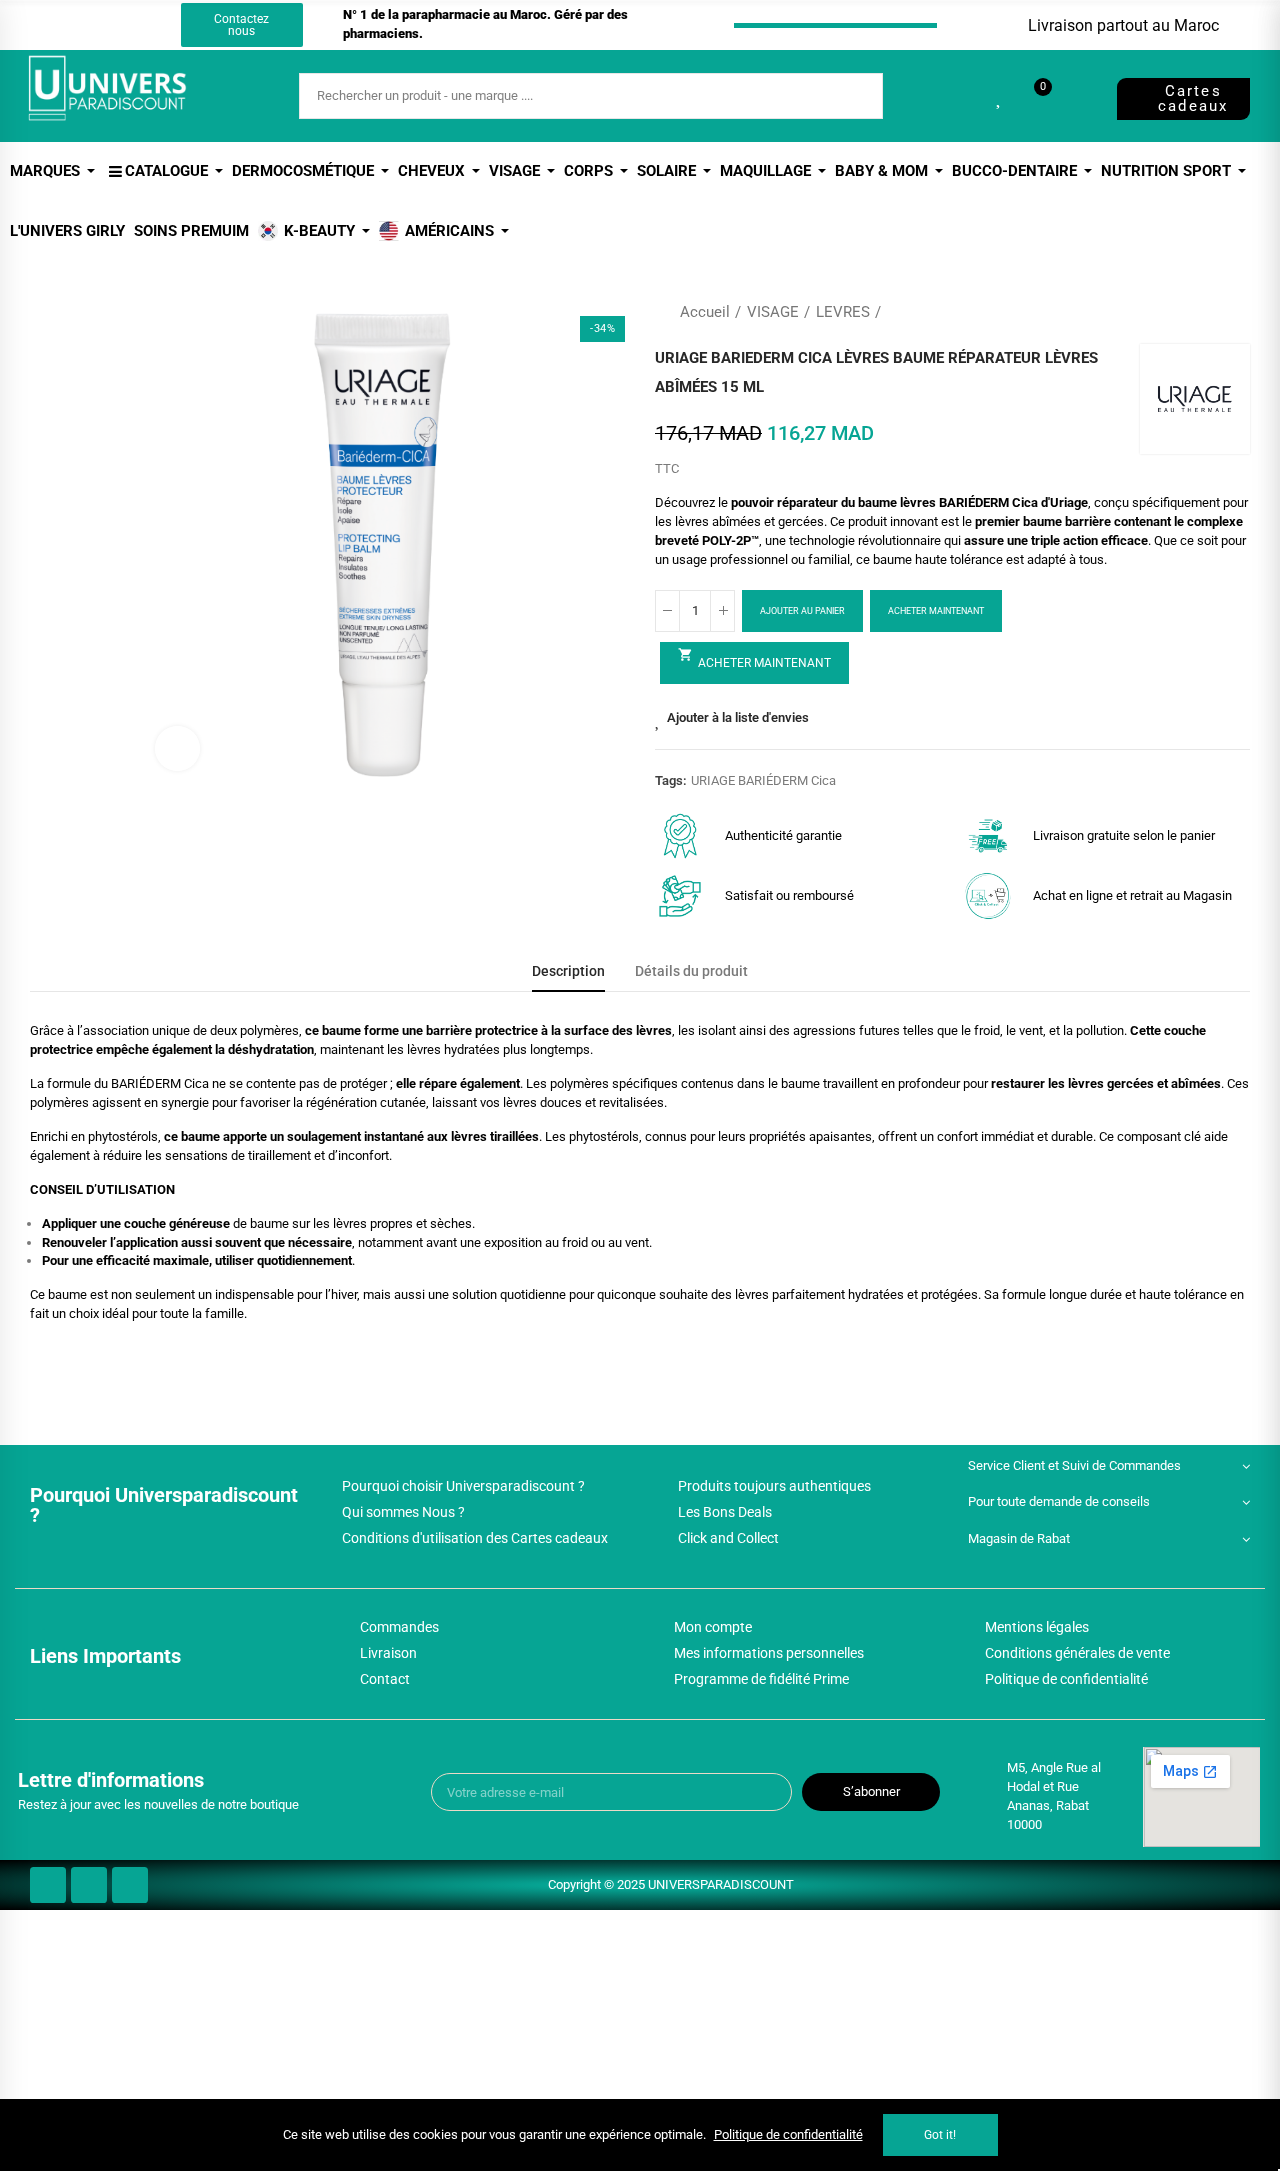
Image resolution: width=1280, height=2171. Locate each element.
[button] (241, 25)
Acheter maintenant (936, 611)
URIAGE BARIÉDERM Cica (763, 780)
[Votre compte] (1077, 96)
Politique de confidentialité (788, 2134)
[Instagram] (101, 25)
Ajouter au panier (802, 611)
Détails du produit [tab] (691, 971)
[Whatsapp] (138, 25)
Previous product (1185, 312)
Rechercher (851, 96)
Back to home (1210, 312)
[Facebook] (64, 25)
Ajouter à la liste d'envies (738, 717)
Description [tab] (568, 971)
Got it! (940, 2135)
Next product (1235, 312)
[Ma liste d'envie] (1000, 96)
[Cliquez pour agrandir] (177, 748)
